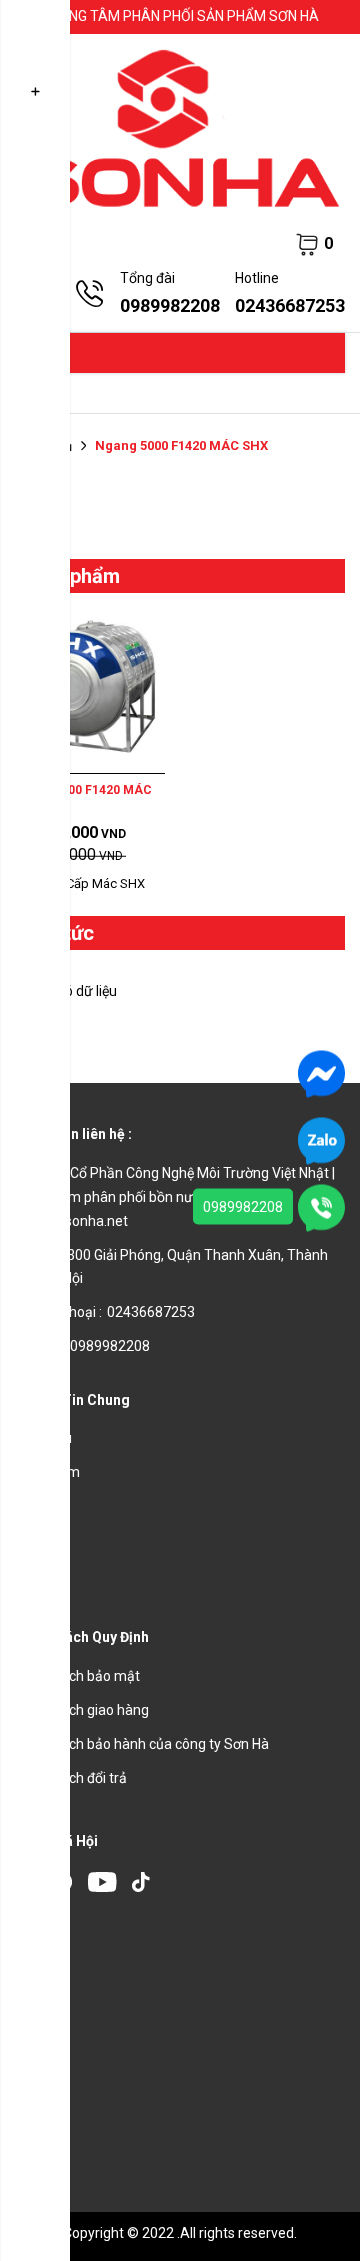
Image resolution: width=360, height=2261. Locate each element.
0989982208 (243, 1206)
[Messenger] (321, 1072)
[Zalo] (321, 1139)
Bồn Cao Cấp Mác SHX (80, 883)
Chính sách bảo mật (77, 1676)
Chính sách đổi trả (71, 1778)
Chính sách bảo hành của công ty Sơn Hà (142, 1744)
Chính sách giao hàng (82, 1710)
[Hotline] (321, 1206)
